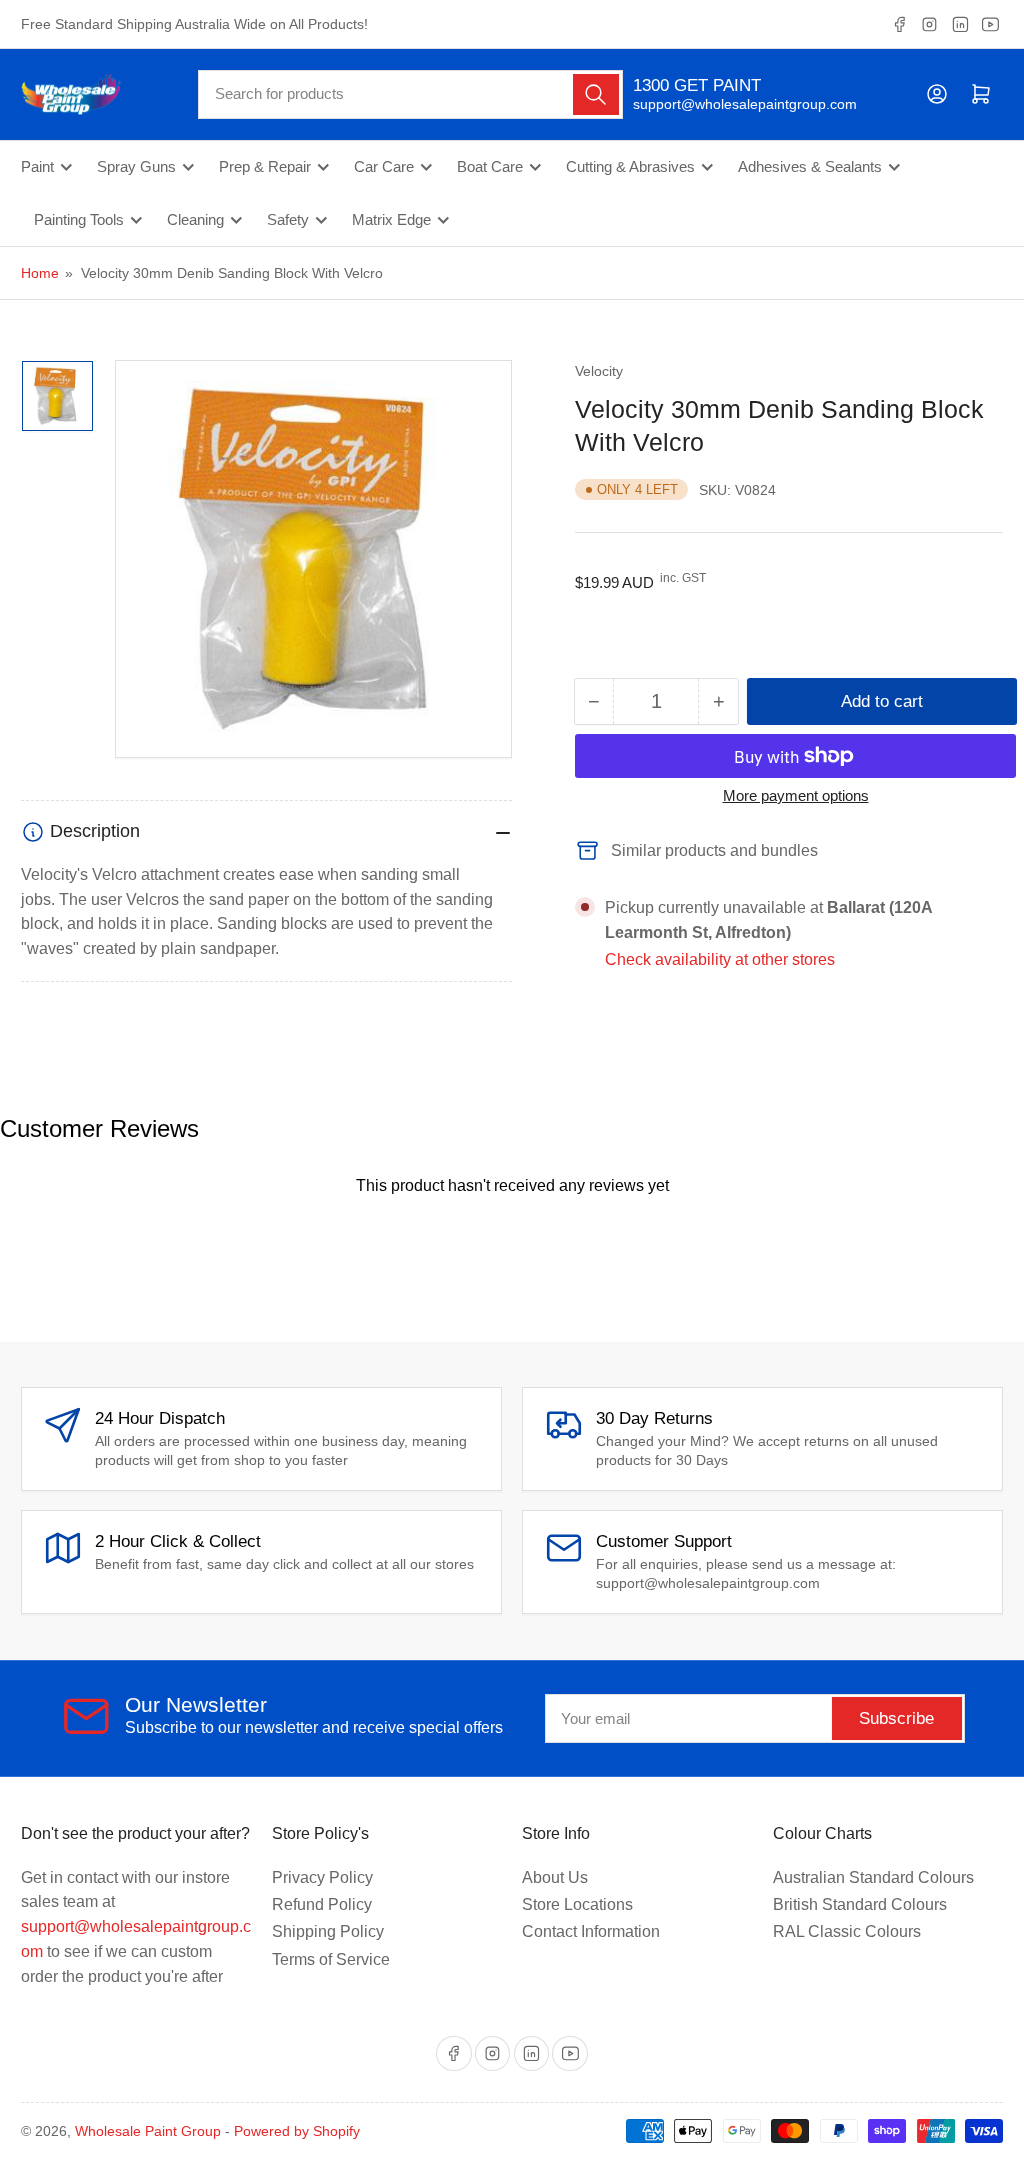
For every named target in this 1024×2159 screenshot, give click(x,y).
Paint (37, 167)
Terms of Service (331, 1959)
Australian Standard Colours (873, 1877)
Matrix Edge (391, 220)
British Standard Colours (860, 1904)
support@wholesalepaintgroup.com (727, 104)
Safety (288, 220)
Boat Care (490, 167)
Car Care (384, 167)
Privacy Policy (322, 1877)
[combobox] (410, 94)
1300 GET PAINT (697, 85)
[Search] (596, 94)
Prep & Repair (265, 167)
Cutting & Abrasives (630, 167)
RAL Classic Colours (847, 1931)
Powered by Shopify (297, 2131)
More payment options (796, 795)
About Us (555, 1877)
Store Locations (577, 1904)
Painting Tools (79, 220)
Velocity (599, 371)
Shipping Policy (328, 1931)
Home (40, 273)
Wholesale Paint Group (148, 2131)
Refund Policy (322, 1904)
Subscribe (896, 1718)
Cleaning (195, 220)
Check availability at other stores (720, 959)
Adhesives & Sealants (810, 167)
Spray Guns (136, 167)
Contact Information (591, 1931)
